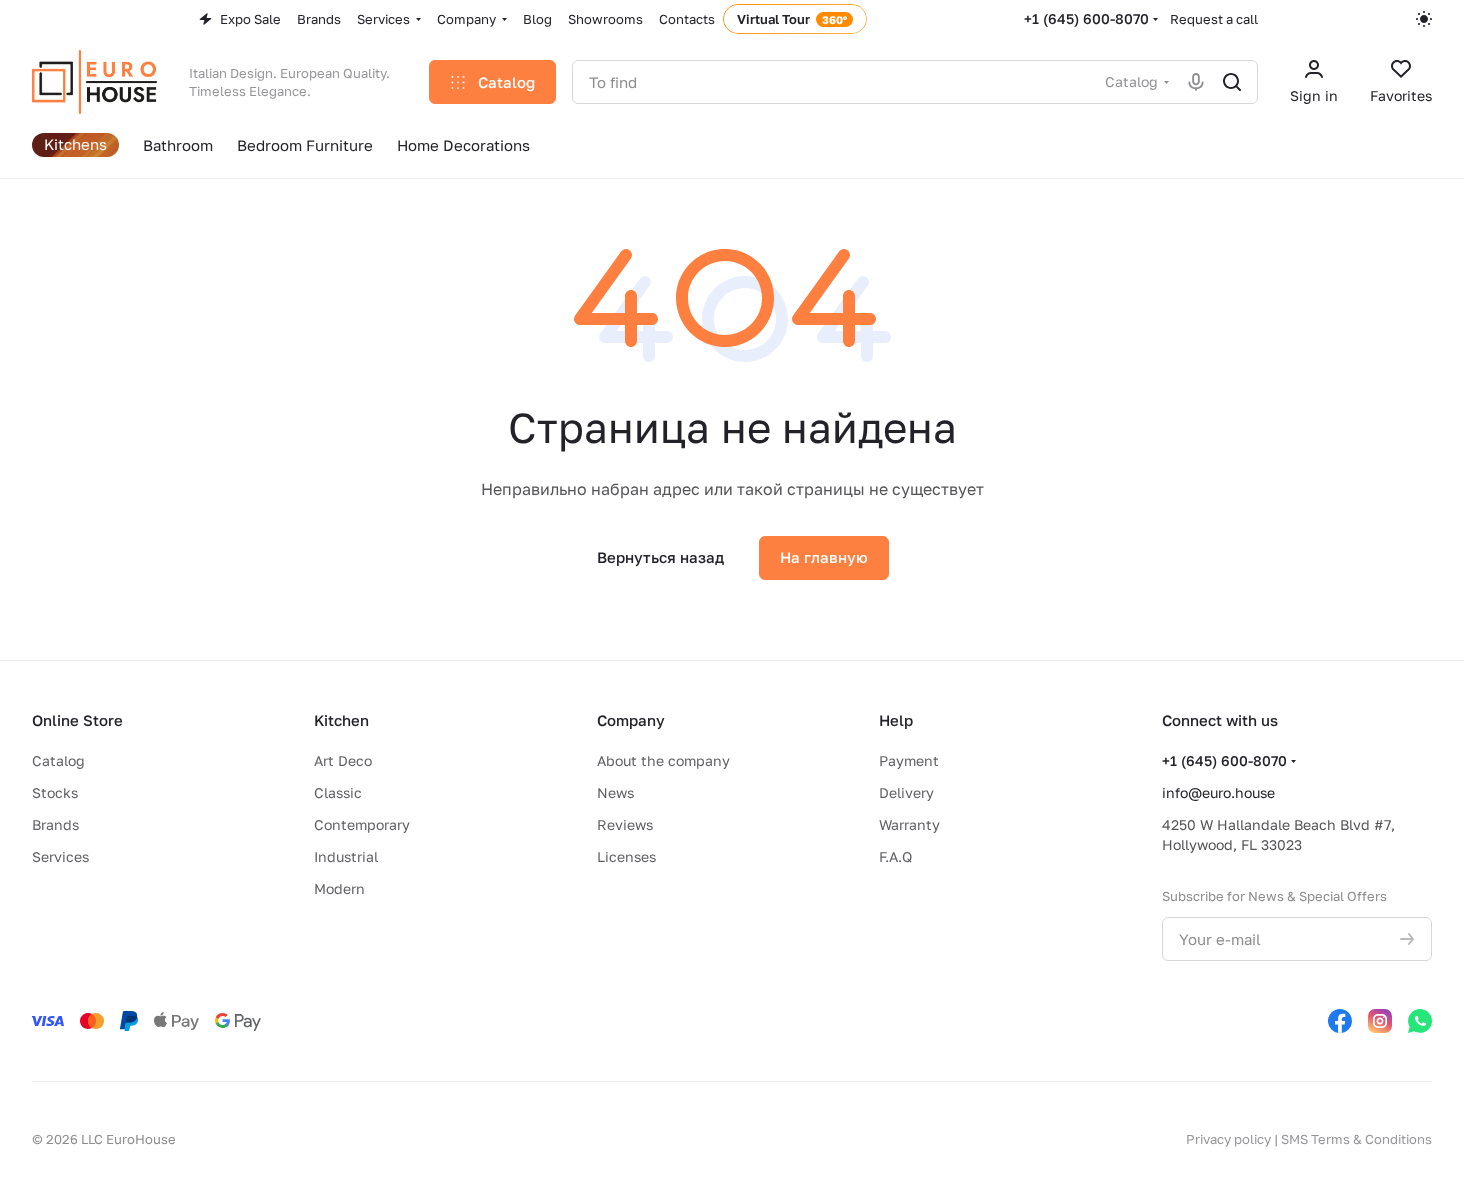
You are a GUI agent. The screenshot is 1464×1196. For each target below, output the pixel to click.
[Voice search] (1196, 82)
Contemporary (362, 824)
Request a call (1214, 19)
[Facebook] (1340, 1021)
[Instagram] (1380, 1021)
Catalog (58, 760)
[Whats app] (1420, 1021)
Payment (909, 760)
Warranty (909, 824)
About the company (663, 760)
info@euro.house (1218, 792)
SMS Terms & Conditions (1356, 1139)
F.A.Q (895, 856)
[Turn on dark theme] (1424, 19)
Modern (339, 888)
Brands (55, 824)
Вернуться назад (660, 557)
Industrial (346, 856)
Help (896, 720)
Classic (338, 792)
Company (631, 720)
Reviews (625, 824)
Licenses (626, 856)
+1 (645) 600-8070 (1086, 18)
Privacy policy (1228, 1139)
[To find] (1232, 82)
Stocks (55, 792)
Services (60, 856)
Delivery (906, 792)
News (615, 792)
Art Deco (343, 760)
